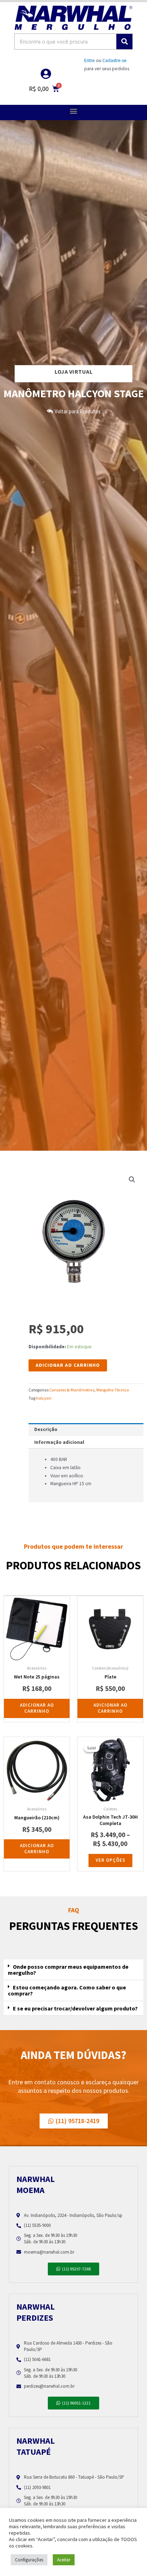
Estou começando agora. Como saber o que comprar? (67, 1990)
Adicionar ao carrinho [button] (37, 1708)
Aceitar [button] (64, 2560)
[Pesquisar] (124, 42)
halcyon (44, 1398)
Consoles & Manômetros (72, 1390)
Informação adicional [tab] (59, 1442)
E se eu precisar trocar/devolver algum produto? (75, 2008)
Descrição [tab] (46, 1429)
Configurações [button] (29, 2560)
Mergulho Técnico (113, 1390)
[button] (74, 111)
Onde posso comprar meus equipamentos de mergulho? (68, 1970)
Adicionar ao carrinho (68, 1365)
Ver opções (110, 1860)
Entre (90, 60)
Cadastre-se (115, 60)
